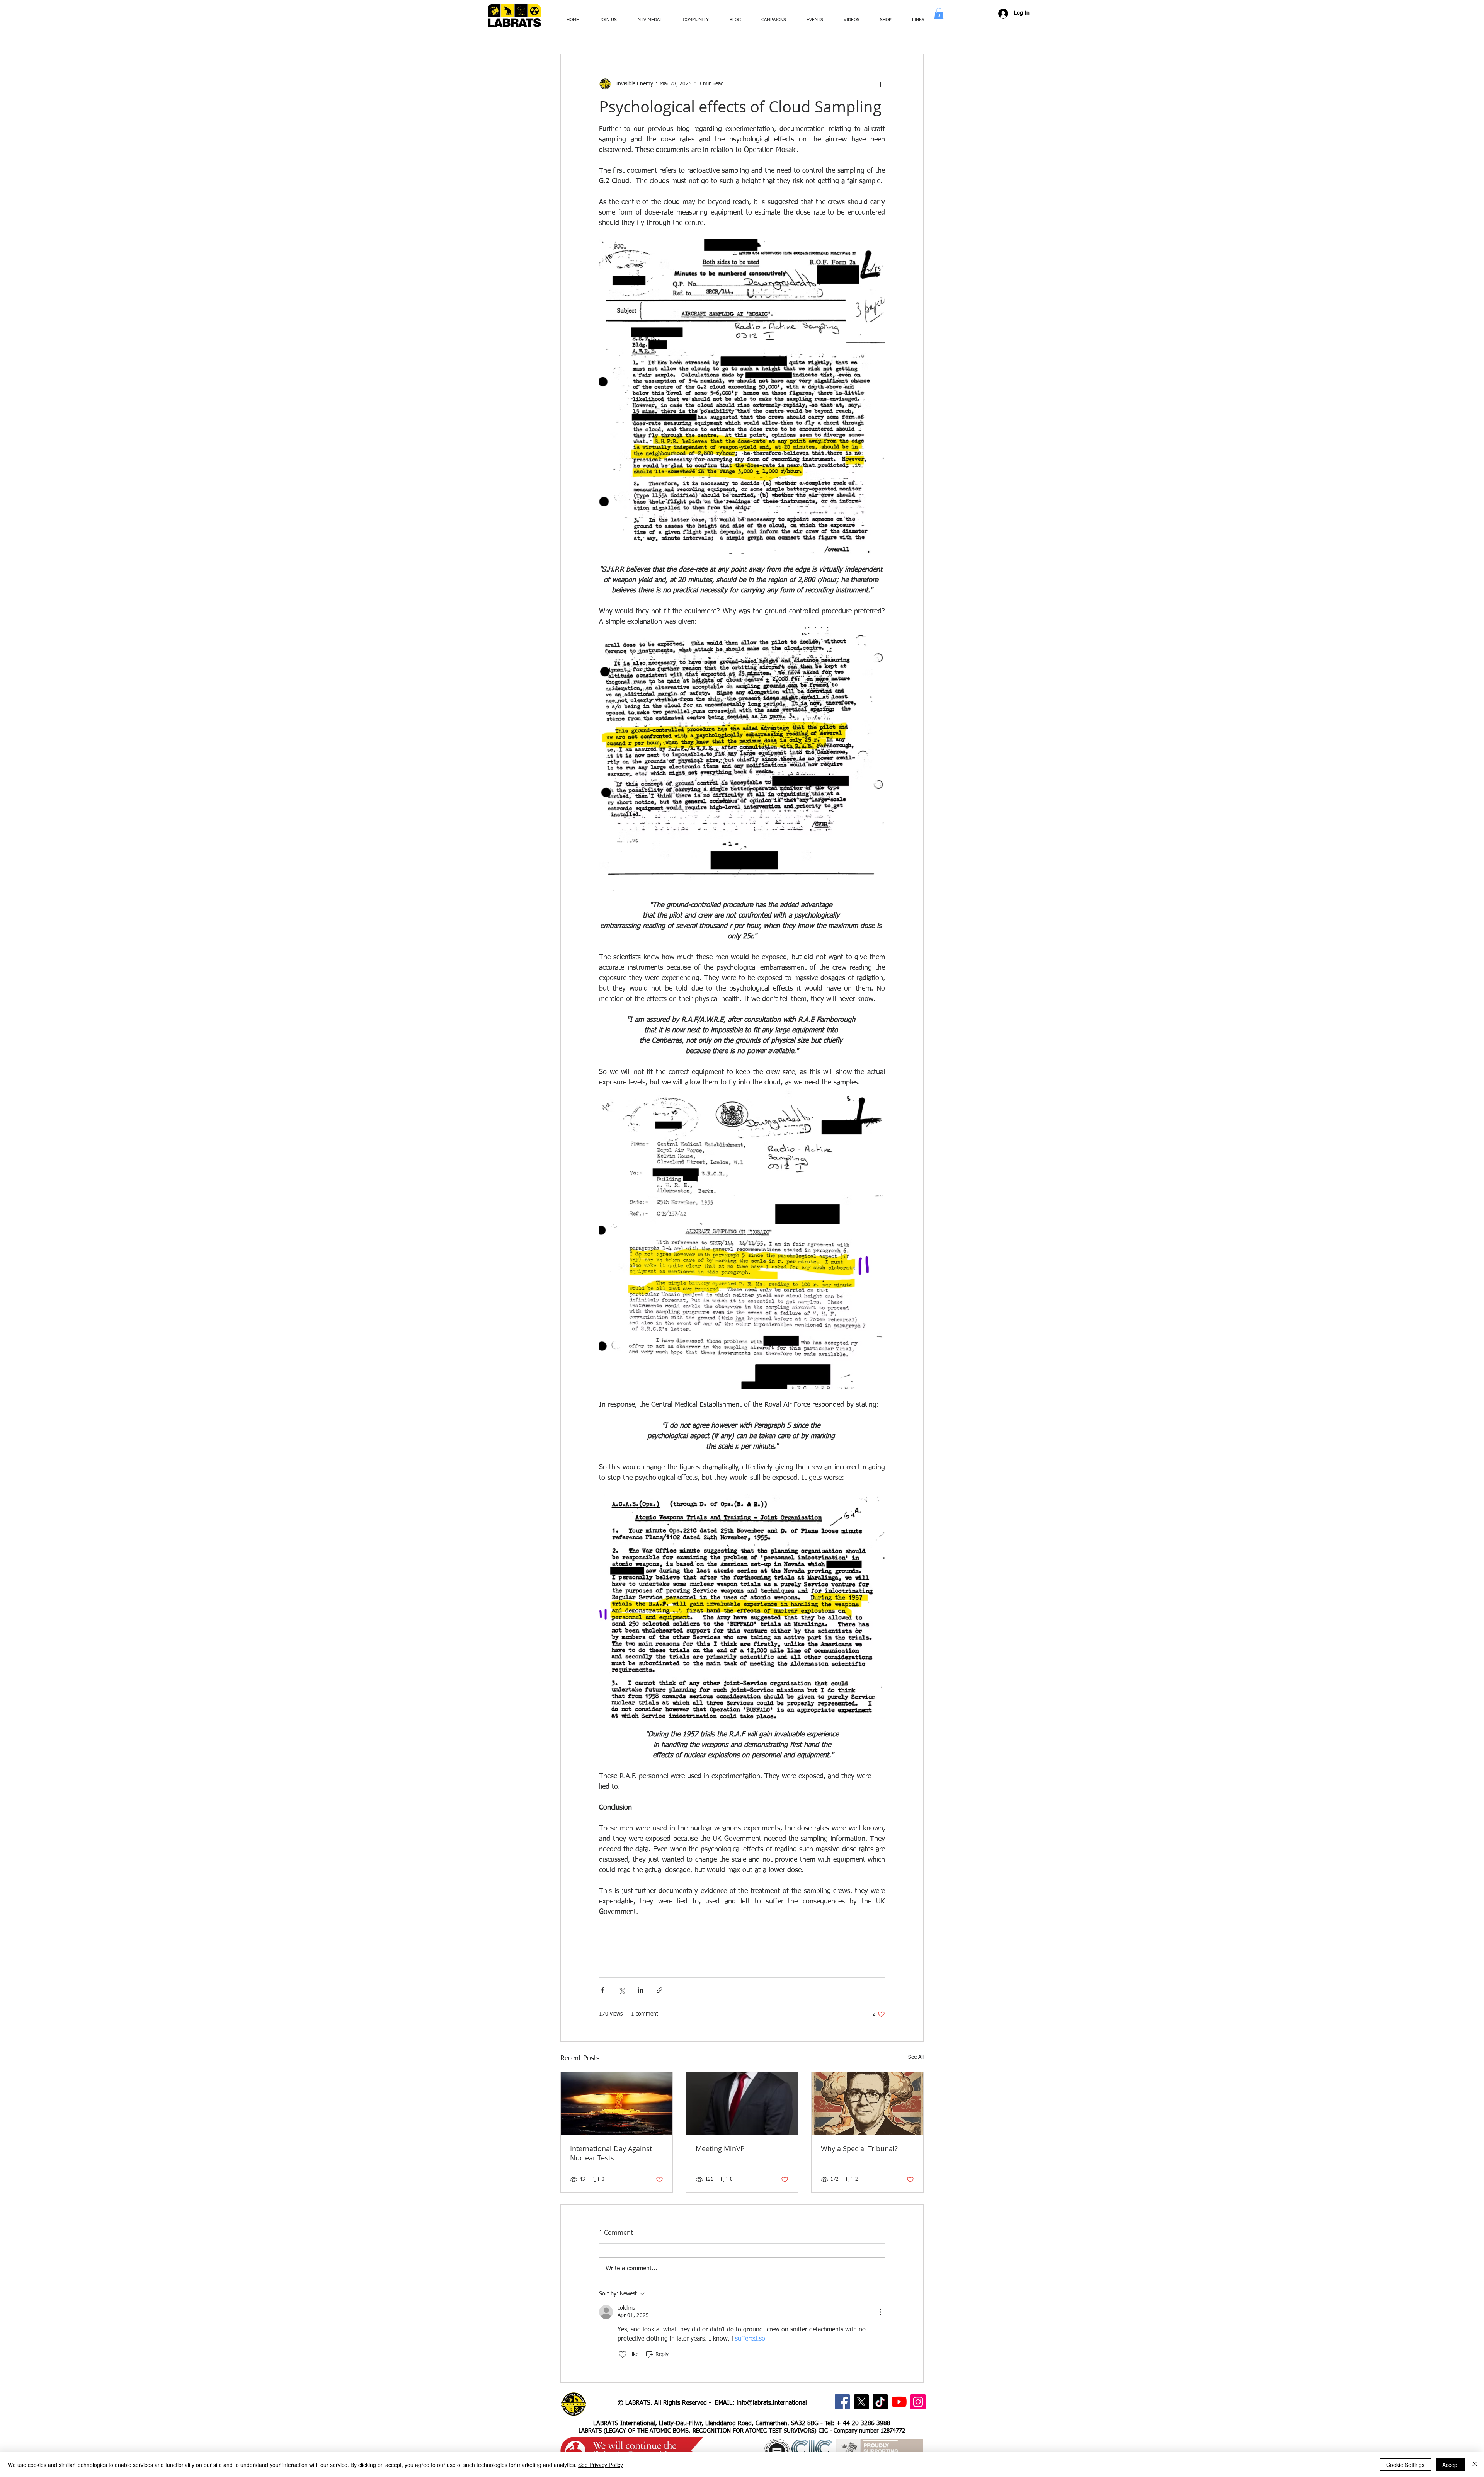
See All (916, 2057)
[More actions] (880, 84)
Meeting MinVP (720, 2148)
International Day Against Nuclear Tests (611, 2153)
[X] (861, 2402)
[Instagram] (918, 2402)
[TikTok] (880, 2402)
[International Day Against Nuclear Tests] (617, 2103)
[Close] (1475, 2465)
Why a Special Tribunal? (859, 2148)
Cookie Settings (1405, 2465)
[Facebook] (842, 2402)
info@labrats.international (772, 2403)
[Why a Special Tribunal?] (867, 2103)
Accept (1451, 2465)
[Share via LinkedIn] (641, 1990)
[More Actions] (880, 2312)
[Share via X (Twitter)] (622, 1990)
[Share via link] (659, 1990)
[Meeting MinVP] (742, 2103)
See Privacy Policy (601, 2465)
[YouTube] (899, 2402)
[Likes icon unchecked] (623, 2354)
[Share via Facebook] (603, 1990)
